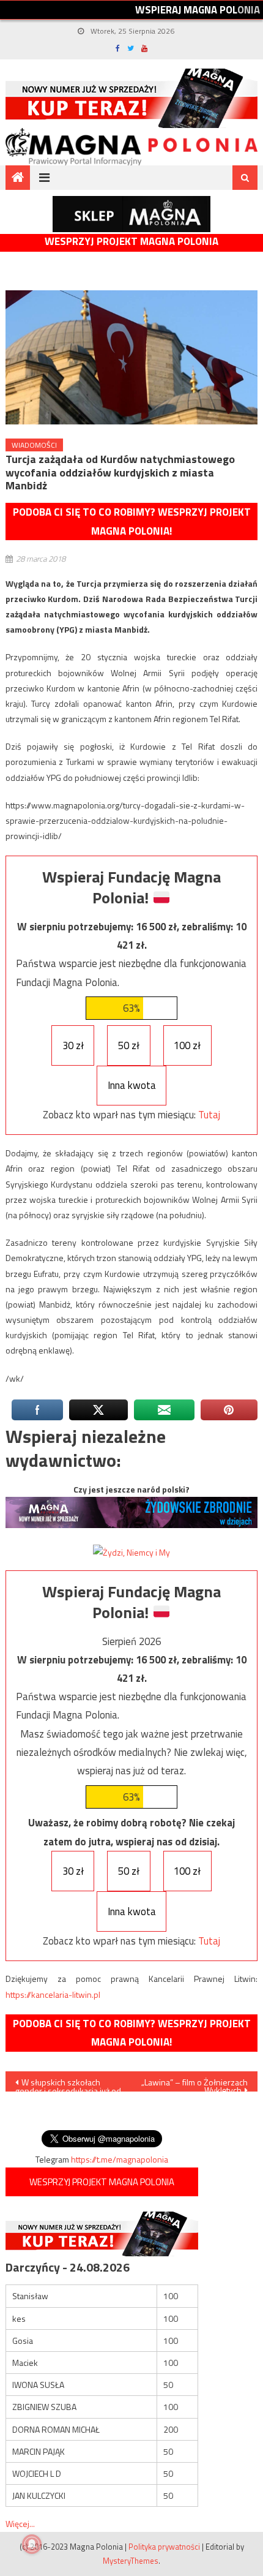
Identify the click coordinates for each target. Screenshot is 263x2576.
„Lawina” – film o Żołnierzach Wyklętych (194, 2084)
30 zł (73, 1045)
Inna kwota (132, 1085)
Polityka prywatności (164, 2547)
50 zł (129, 1045)
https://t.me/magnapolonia (120, 2159)
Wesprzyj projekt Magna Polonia (131, 242)
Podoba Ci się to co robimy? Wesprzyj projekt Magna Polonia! (132, 522)
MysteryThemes (131, 2561)
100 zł (187, 1045)
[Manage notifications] (32, 2544)
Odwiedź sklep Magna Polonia (131, 214)
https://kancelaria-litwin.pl (53, 1994)
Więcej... (20, 2524)
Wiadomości (34, 445)
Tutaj (209, 1115)
